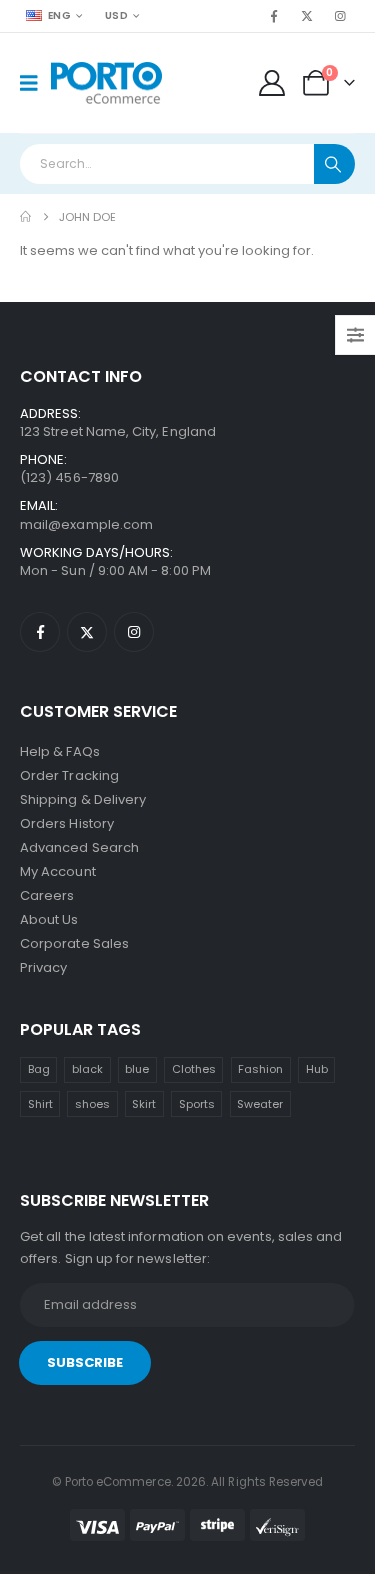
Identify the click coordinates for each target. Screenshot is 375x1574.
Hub (317, 1069)
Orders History (67, 823)
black (87, 1069)
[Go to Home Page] (25, 217)
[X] (307, 16)
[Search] (334, 164)
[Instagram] (340, 16)
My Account (58, 871)
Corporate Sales (74, 943)
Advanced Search (79, 847)
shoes (92, 1104)
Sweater (260, 1104)
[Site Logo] (106, 83)
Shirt (40, 1104)
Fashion (260, 1069)
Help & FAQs (60, 751)
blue (137, 1069)
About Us (49, 919)
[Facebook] (274, 16)
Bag (39, 1069)
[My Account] (272, 83)
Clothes (194, 1069)
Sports (197, 1104)
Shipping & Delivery (83, 799)
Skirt (144, 1104)
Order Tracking (69, 775)
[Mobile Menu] (35, 83)
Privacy (43, 967)
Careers (47, 895)
